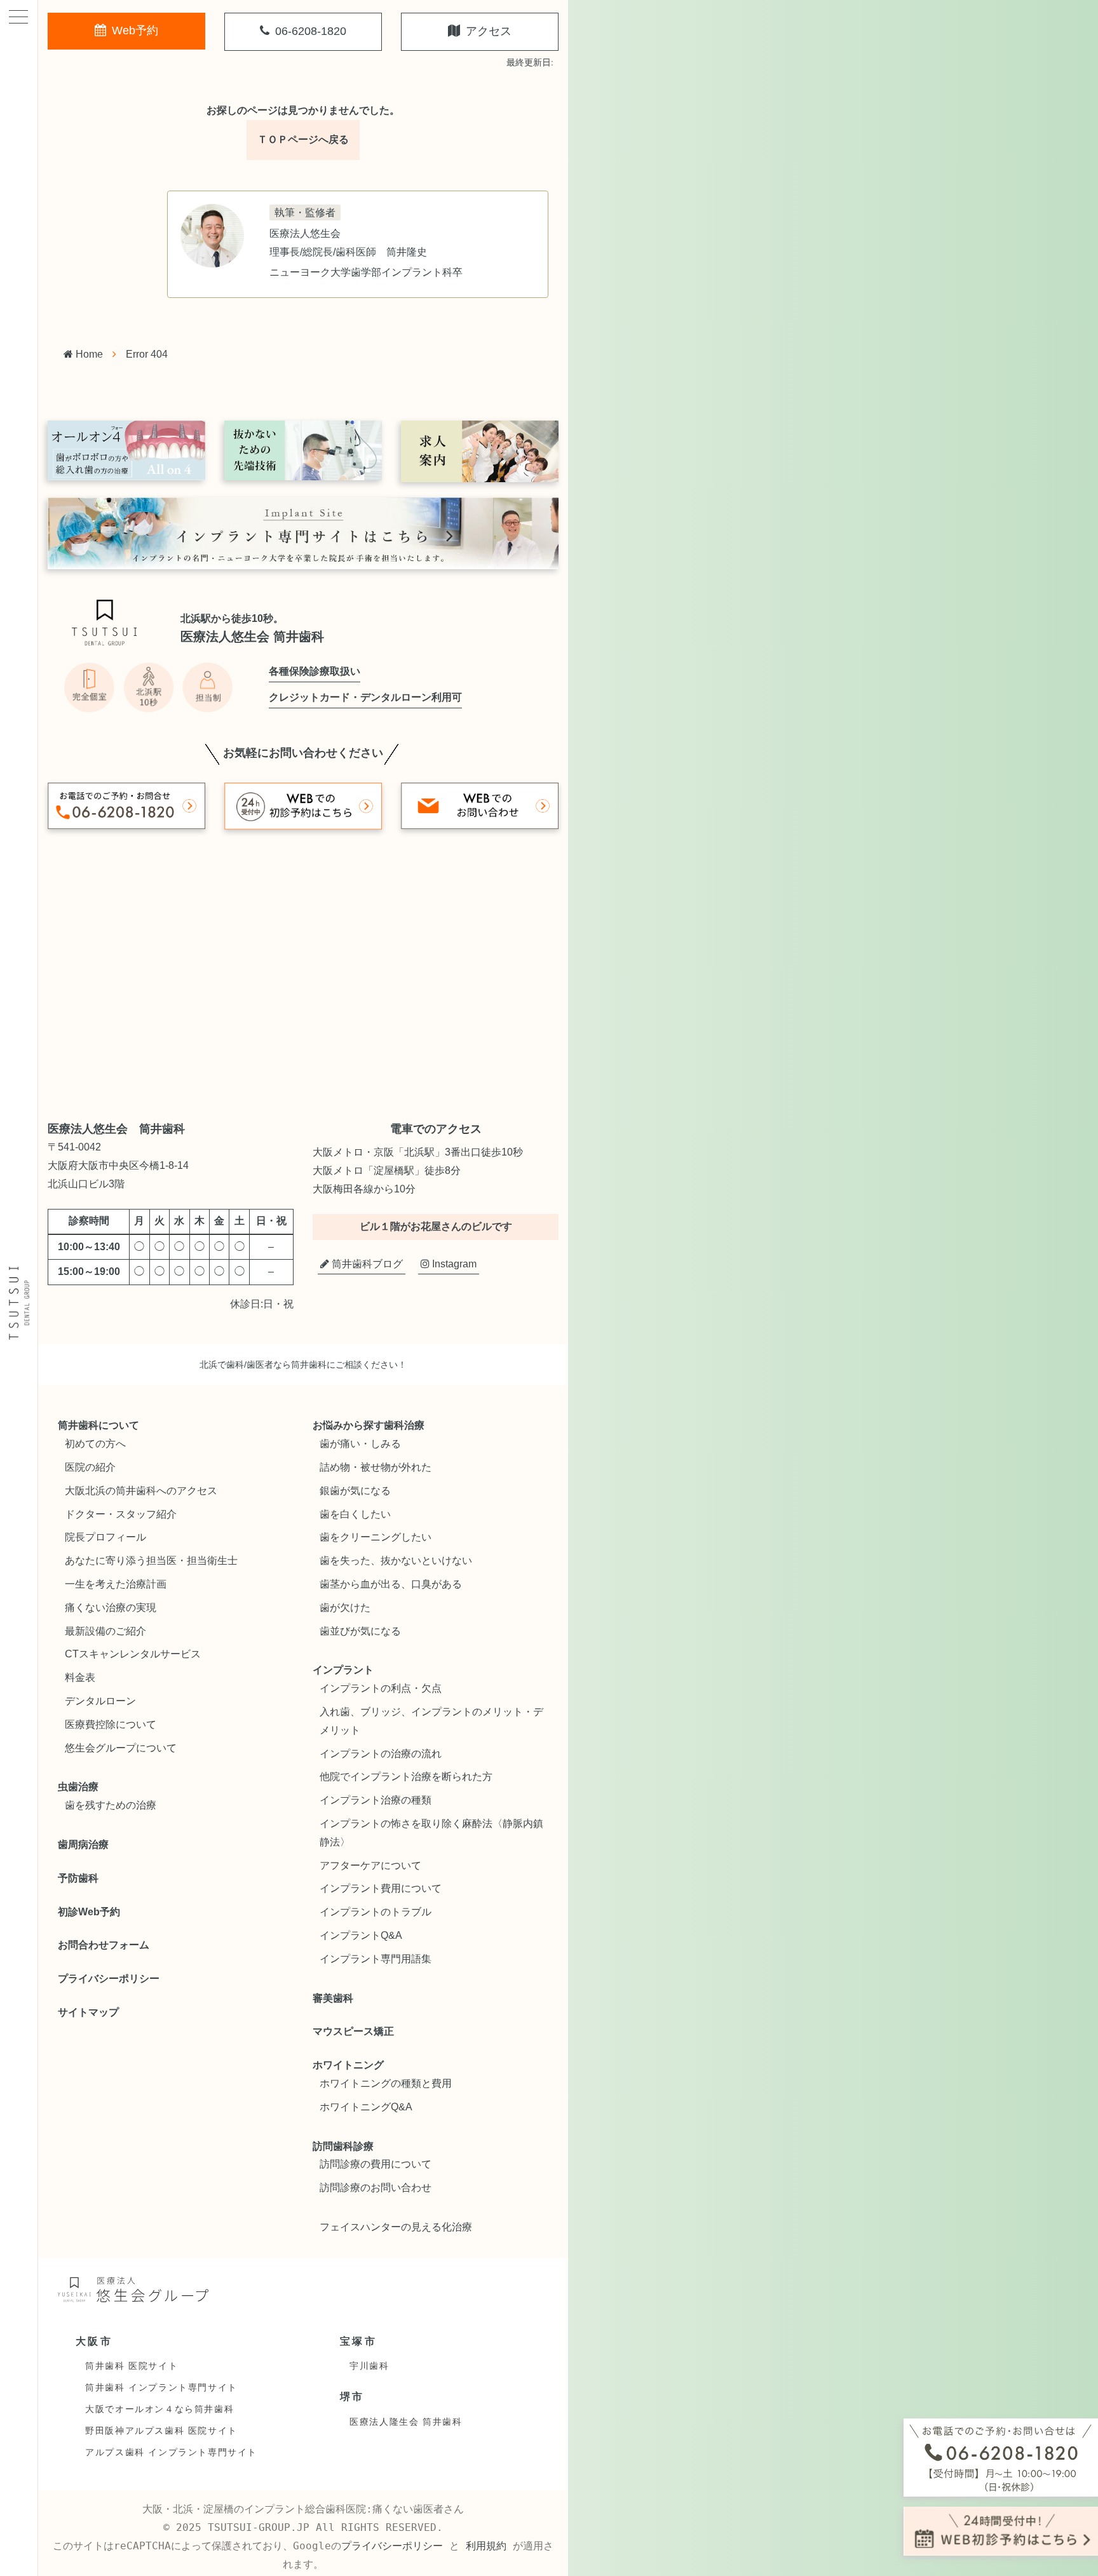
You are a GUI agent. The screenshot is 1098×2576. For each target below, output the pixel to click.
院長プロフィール (105, 1537)
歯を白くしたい (355, 1514)
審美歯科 (333, 1998)
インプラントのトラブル (376, 1912)
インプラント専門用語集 (376, 1959)
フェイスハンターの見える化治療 (396, 2227)
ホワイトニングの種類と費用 (386, 2083)
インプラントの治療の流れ (381, 1754)
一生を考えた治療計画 (116, 1584)
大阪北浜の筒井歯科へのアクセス (141, 1491)
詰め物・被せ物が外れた (376, 1467)
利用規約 (486, 2546)
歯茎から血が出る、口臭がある (391, 1584)
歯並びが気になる (360, 1631)
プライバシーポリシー (109, 1979)
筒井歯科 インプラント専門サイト (161, 2387)
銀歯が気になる (355, 1491)
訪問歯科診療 (343, 2146)
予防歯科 (78, 1878)
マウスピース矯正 (353, 2031)
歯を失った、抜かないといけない (396, 1561)
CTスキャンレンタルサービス (133, 1654)
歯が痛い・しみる (360, 1444)
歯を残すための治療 (111, 1805)
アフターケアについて (370, 1865)
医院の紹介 (90, 1467)
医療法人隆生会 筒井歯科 (406, 2422)
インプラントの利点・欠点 (381, 1688)
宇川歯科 (369, 2366)
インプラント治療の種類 (376, 1800)
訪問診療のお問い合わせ (376, 2188)
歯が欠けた (345, 1608)
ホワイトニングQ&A (366, 2107)
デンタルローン (100, 1701)
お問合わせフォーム (104, 1945)
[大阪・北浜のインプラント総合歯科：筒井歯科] (19, 1304)
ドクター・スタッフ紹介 (121, 1514)
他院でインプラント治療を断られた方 (406, 1777)
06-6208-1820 (309, 31)
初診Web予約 (89, 1912)
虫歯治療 (78, 1787)
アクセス (487, 31)
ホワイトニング (348, 2065)
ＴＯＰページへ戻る (303, 139)
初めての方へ (95, 1444)
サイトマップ (88, 2012)
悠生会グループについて (121, 1748)
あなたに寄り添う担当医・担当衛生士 (151, 1561)
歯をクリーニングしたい (376, 1537)
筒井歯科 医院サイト (132, 2366)
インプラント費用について (381, 1888)
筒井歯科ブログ (366, 1264)
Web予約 (133, 30)
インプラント (343, 1670)
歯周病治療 (83, 1844)
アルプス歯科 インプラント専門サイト (171, 2452)
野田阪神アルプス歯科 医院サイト (161, 2431)
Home (88, 354)
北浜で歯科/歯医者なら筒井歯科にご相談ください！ (303, 1365)
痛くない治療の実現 (111, 1608)
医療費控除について (111, 1724)
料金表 (80, 1677)
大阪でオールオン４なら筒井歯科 (159, 2409)
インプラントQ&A (361, 1935)
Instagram (453, 1264)
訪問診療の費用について (376, 2164)
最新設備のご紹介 (105, 1631)
